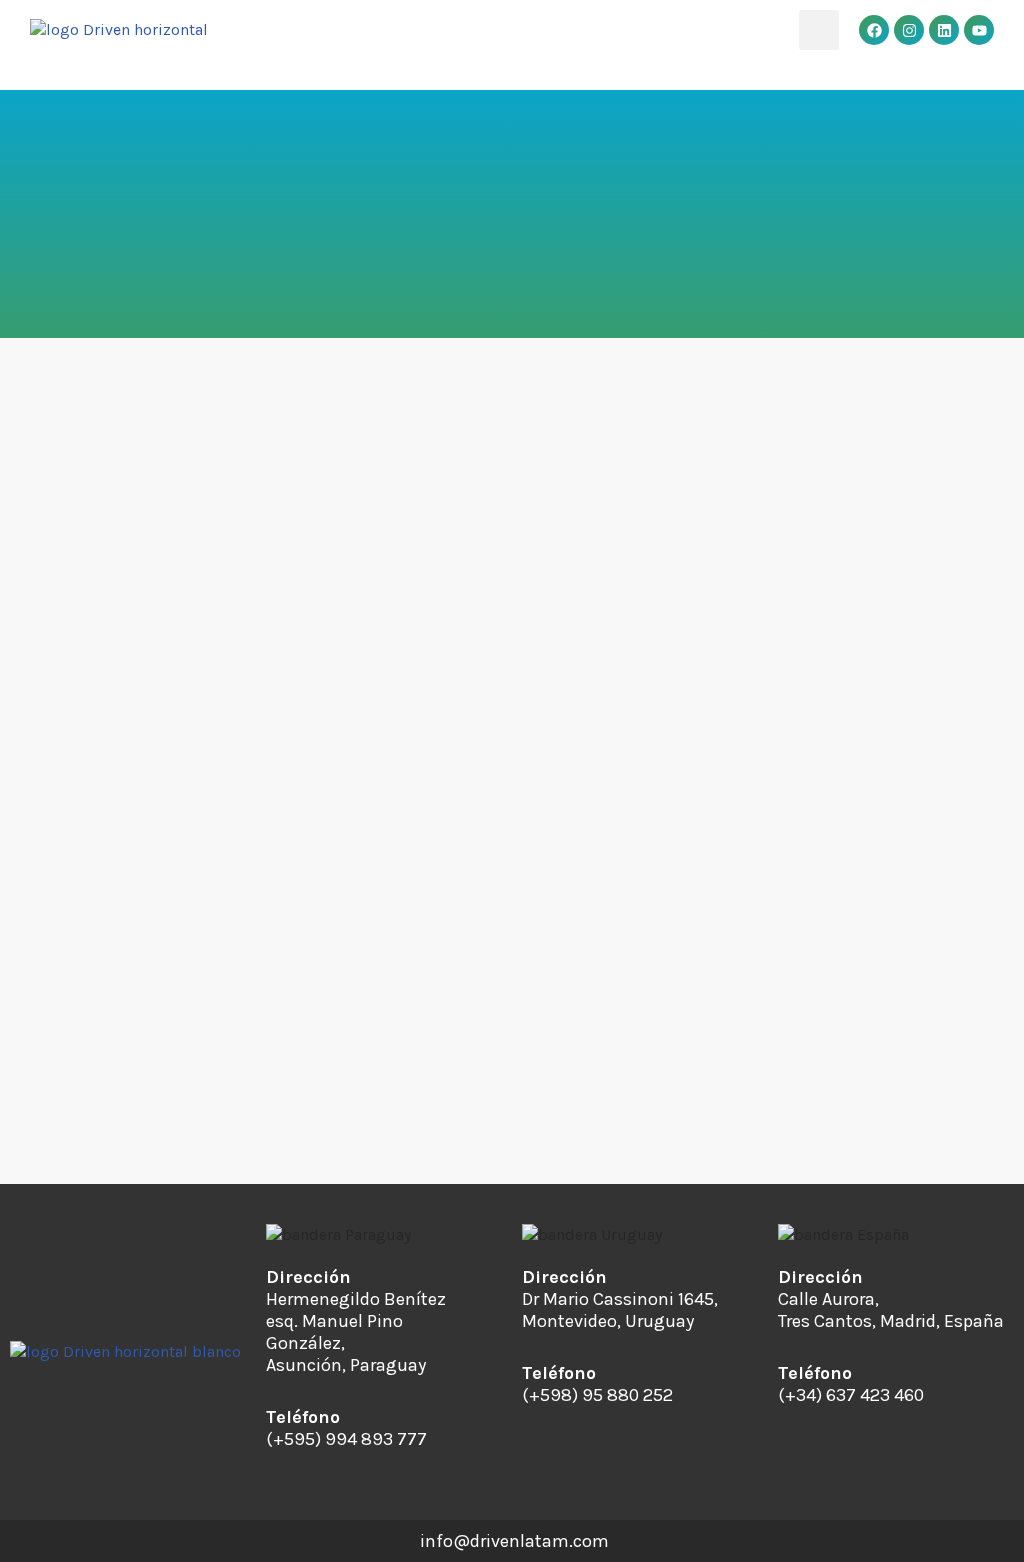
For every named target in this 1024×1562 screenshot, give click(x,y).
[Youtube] (979, 30)
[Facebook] (874, 30)
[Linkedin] (944, 30)
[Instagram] (909, 30)
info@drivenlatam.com (514, 1541)
